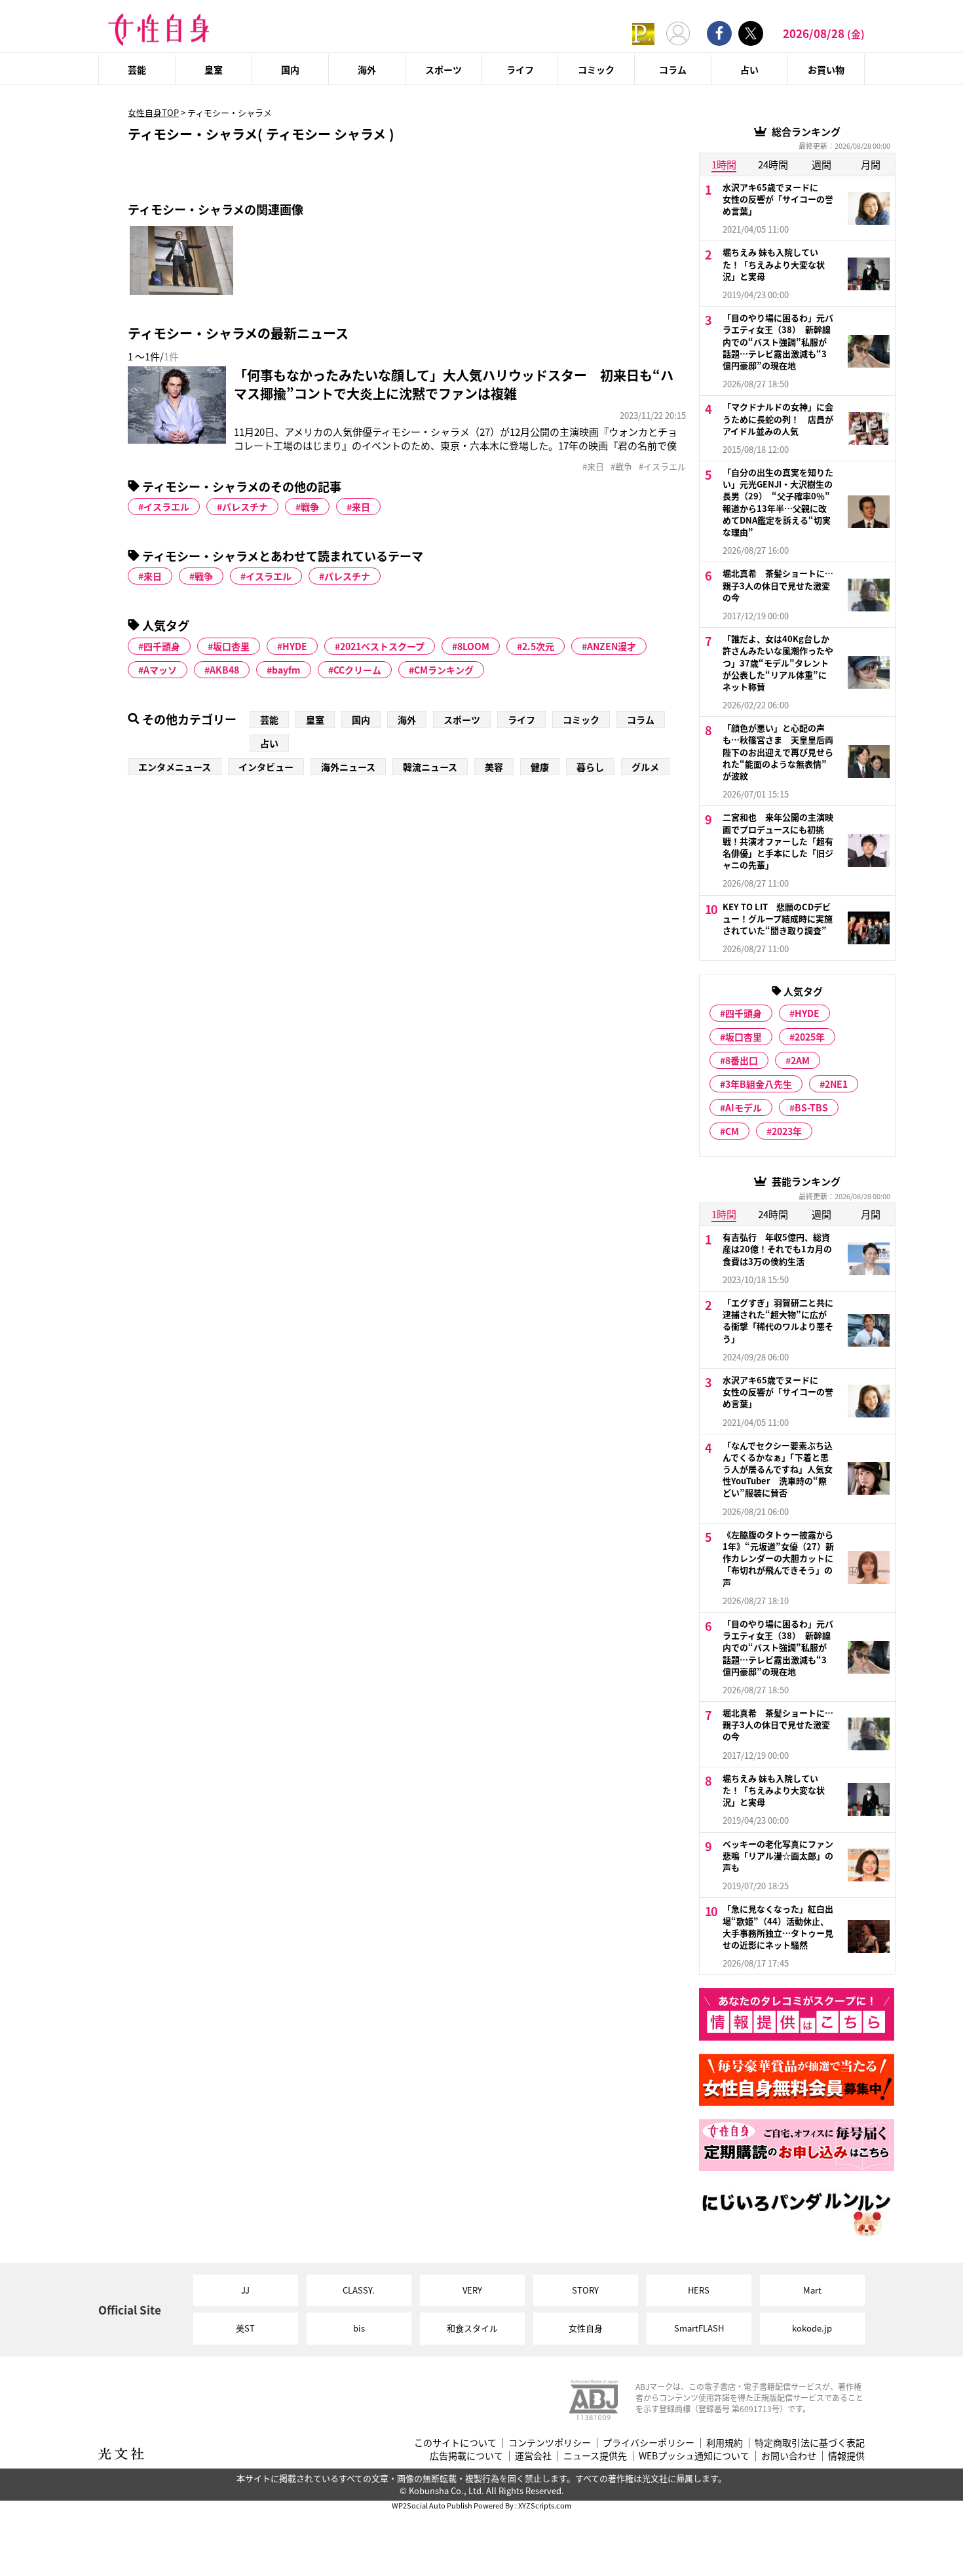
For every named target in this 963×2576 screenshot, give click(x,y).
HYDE (295, 646)
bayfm (286, 670)
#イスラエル (662, 467)
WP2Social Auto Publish (432, 2505)
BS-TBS (811, 1107)
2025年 (810, 1037)
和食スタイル (472, 2328)
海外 (367, 69)
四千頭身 (162, 646)
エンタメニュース (175, 767)
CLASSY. (359, 2290)
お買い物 (826, 69)
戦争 (310, 507)
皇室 (214, 69)
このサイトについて (455, 2443)
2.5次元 (538, 646)
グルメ (645, 767)
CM (732, 1131)
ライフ (520, 69)
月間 (871, 164)
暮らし (590, 767)
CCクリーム (357, 670)
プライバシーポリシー (649, 2443)
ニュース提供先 (595, 2456)
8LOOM (473, 646)
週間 (821, 164)
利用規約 (725, 2443)
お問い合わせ (789, 2456)
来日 (361, 507)
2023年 (787, 1131)
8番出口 (742, 1060)
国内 (290, 69)
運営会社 (533, 2456)
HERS (699, 2290)
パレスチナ (245, 507)
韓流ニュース (430, 767)
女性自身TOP (153, 112)
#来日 (593, 467)
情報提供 (846, 2456)
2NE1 (836, 1084)
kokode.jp (812, 2328)
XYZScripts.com (545, 2505)
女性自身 (586, 2328)
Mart (812, 2290)
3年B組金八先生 (759, 1084)
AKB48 (224, 670)
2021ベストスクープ (382, 646)
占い (749, 69)
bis (359, 2328)
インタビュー (266, 767)
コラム (673, 69)
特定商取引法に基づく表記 (810, 2443)
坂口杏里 (231, 646)
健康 (540, 767)
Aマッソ (160, 670)
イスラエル (166, 507)
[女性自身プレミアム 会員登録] (643, 33)
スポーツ (444, 69)
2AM (800, 1060)
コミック (596, 69)
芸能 (137, 69)
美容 (494, 767)
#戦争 (621, 467)
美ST (245, 2328)
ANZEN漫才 (612, 646)
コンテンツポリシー (550, 2443)
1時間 (724, 164)
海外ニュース (348, 767)
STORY (585, 2290)
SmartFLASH (699, 2328)
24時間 (773, 164)
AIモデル (744, 1107)
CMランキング (444, 670)
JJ (245, 2290)
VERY (472, 2290)
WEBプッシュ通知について (694, 2456)
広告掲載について (466, 2456)
